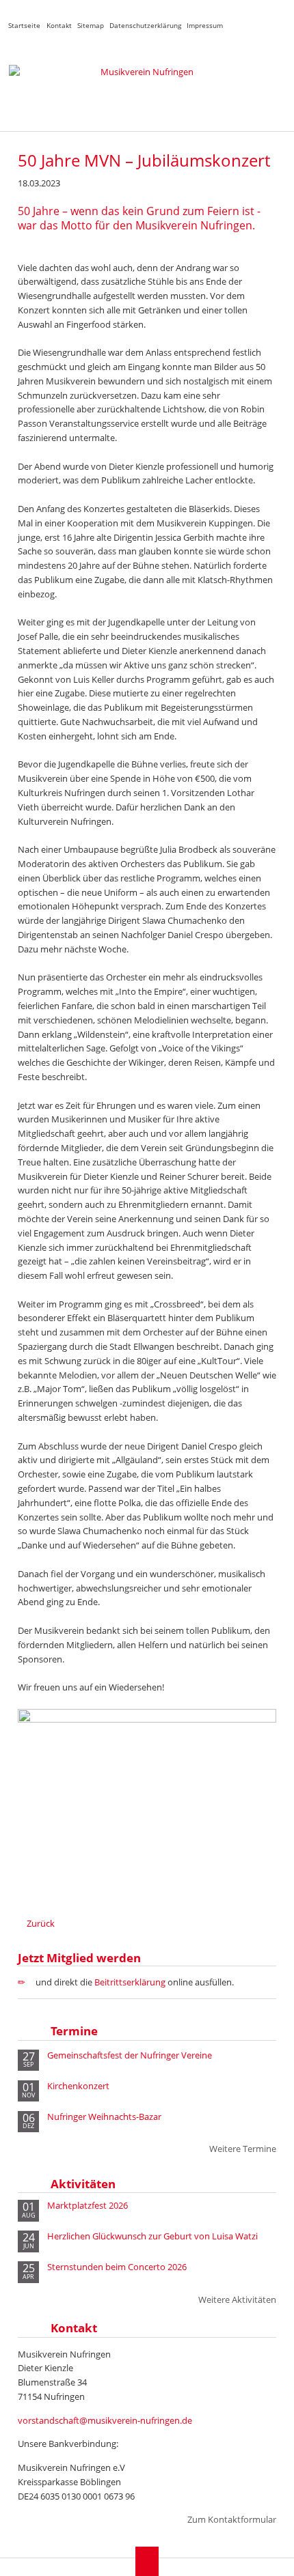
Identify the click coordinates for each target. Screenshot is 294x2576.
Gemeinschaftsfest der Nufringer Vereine (130, 2055)
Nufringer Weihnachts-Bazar (104, 2117)
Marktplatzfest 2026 (88, 2206)
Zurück (41, 1923)
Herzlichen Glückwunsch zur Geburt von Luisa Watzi (152, 2236)
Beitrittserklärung (130, 1982)
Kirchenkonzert (78, 2086)
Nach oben (147, 2561)
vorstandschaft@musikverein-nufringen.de (105, 2420)
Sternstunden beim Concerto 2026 (117, 2267)
